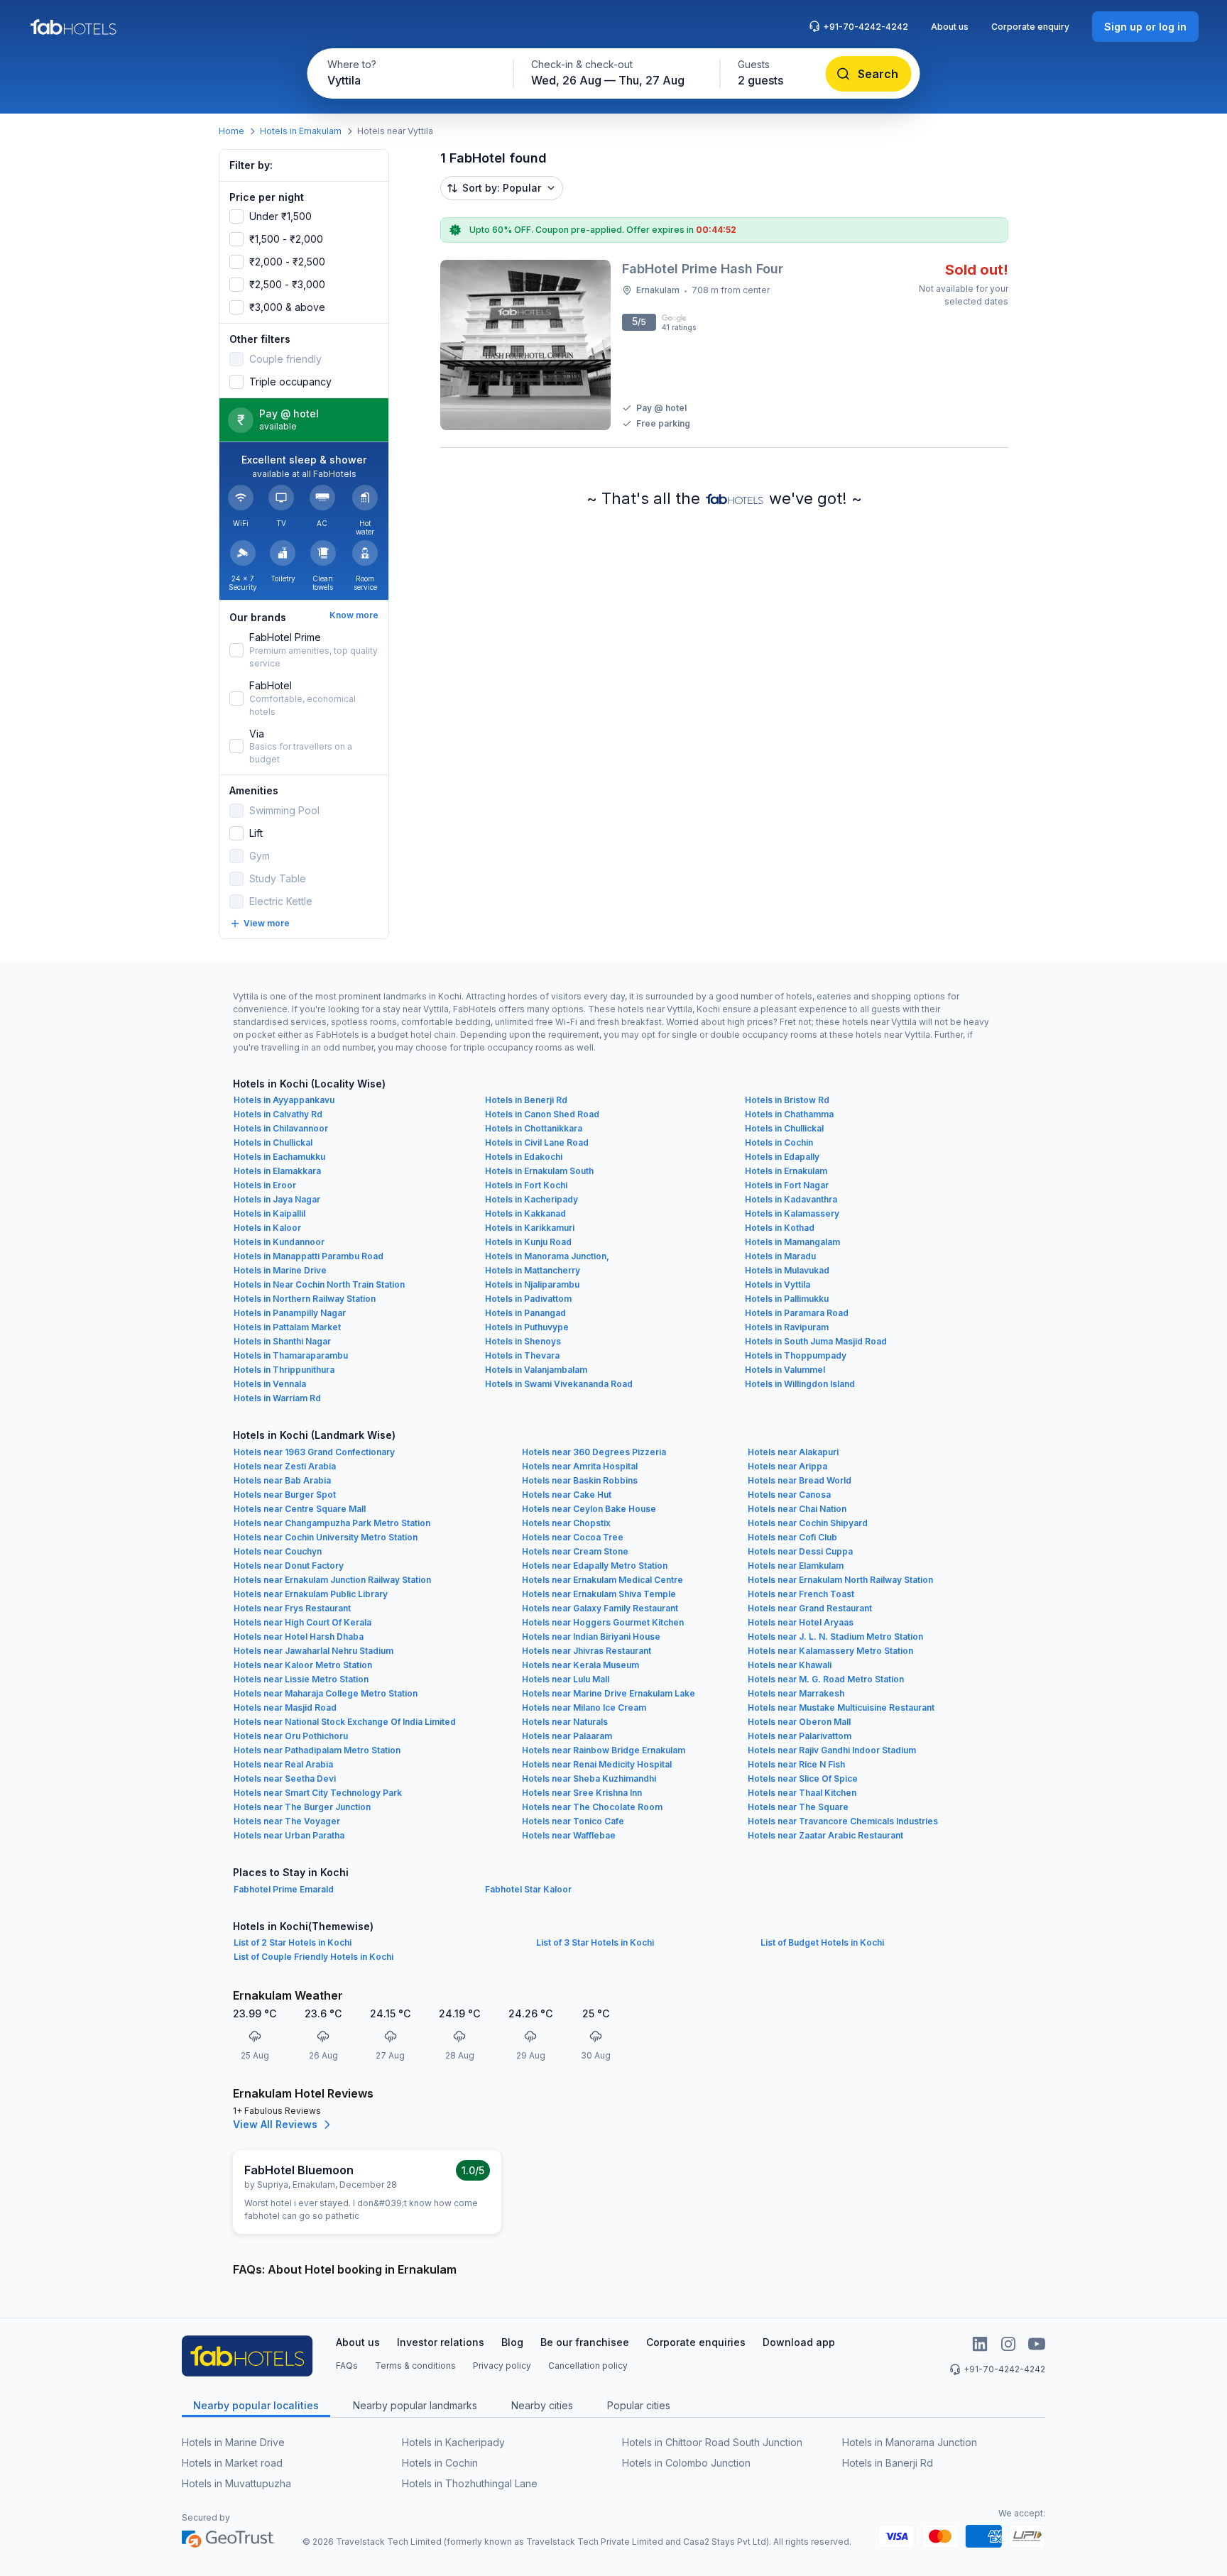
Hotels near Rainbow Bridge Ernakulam (604, 1750)
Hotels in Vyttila (778, 1284)
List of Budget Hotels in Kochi (822, 1942)
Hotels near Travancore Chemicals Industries (843, 1821)
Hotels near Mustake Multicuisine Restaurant (841, 1708)
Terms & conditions (415, 2366)
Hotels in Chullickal (784, 1128)
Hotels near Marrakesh (796, 1693)
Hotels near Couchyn (278, 1551)
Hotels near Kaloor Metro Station (303, 1665)
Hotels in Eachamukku (279, 1157)
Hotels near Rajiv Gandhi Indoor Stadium (832, 1750)
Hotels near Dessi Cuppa (800, 1551)
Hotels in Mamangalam (792, 1242)
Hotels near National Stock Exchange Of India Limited (345, 1722)
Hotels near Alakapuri (793, 1452)
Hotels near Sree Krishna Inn (582, 1793)
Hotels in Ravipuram (787, 1327)
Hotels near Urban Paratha (289, 1835)
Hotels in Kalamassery (792, 1213)
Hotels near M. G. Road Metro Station (826, 1679)
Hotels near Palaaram (567, 1736)
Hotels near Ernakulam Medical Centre (602, 1580)
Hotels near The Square (798, 1807)
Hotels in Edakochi (524, 1157)
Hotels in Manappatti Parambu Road (309, 1256)
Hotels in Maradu (780, 1256)
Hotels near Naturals (565, 1722)
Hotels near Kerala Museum (580, 1665)
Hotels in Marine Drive (280, 1270)
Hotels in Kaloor (267, 1228)
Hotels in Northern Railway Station (305, 1299)
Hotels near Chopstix (566, 1523)
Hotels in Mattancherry (533, 1270)
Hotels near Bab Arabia (282, 1480)
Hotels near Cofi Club (792, 1537)
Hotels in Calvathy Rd (278, 1114)
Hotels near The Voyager (287, 1821)
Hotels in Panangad (525, 1313)
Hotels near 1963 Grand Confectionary (314, 1452)
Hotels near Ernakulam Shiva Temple (599, 1594)
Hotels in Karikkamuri (530, 1228)
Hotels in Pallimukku (787, 1299)
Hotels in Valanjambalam (536, 1370)
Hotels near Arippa (787, 1466)
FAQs (347, 2366)
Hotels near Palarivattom (800, 1736)
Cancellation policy (588, 2366)
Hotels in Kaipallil (269, 1213)
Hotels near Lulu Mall (566, 1679)
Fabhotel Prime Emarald (284, 1889)
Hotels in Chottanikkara (534, 1128)
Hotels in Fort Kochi (526, 1185)
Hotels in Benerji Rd (526, 1100)
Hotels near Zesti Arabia (285, 1466)
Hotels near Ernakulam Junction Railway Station (332, 1580)
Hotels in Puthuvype (527, 1327)
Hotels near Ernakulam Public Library (311, 1594)
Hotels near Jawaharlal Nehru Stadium (313, 1651)
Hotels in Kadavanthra (791, 1199)
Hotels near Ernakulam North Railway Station (840, 1580)
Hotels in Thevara (522, 1355)
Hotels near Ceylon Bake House (589, 1509)
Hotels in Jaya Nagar (277, 1199)
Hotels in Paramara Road (797, 1313)
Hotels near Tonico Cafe (573, 1821)
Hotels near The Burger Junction (302, 1807)
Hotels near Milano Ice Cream (584, 1708)
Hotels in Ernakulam (301, 131)
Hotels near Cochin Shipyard (808, 1523)
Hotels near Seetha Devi (285, 1778)
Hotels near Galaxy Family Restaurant (600, 1608)
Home (231, 131)
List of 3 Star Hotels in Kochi (595, 1942)
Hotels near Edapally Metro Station (595, 1566)
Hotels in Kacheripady (531, 1199)
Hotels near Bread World (800, 1480)
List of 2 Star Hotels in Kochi (293, 1942)
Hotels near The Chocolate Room (592, 1807)
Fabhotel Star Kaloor (528, 1889)
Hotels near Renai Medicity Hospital (597, 1764)
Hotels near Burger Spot (285, 1495)
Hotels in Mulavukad (787, 1270)
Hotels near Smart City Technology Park (318, 1793)
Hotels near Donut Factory (289, 1566)
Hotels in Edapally (782, 1157)
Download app (799, 2342)
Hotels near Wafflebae (569, 1835)
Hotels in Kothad (780, 1228)
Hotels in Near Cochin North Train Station (319, 1284)
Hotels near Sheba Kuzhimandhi (589, 1778)
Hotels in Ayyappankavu (284, 1100)
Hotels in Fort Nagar (787, 1185)
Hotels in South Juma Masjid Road (816, 1341)
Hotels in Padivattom (528, 1299)
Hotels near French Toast (801, 1594)
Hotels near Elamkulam (796, 1566)
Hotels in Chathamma (789, 1114)
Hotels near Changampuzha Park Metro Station (332, 1523)
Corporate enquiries (696, 2342)
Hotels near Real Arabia (283, 1764)
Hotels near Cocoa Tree (573, 1537)
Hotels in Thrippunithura (284, 1370)
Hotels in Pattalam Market (287, 1327)
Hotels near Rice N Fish (796, 1764)
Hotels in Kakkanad (525, 1213)
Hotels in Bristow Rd (787, 1100)
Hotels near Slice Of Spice (803, 1778)
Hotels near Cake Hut (567, 1495)
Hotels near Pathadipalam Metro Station (317, 1750)
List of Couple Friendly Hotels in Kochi (313, 1957)
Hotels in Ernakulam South (539, 1171)
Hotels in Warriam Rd (277, 1398)
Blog (512, 2342)
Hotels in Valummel (785, 1370)
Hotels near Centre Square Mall (300, 1509)
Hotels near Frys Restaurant (292, 1608)
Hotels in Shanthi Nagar (282, 1341)
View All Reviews (275, 2124)
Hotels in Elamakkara (277, 1171)
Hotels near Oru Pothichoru (291, 1736)
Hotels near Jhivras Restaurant (587, 1651)
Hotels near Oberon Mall (799, 1722)
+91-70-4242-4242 (866, 27)
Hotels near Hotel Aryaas (801, 1622)
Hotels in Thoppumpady (796, 1355)
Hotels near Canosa (789, 1495)
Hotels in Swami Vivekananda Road (559, 1384)
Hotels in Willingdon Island (800, 1384)
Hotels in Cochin (779, 1142)
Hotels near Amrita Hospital (580, 1466)
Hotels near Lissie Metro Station (301, 1679)
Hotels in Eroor (265, 1185)
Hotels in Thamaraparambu (291, 1355)
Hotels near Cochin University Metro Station (326, 1537)
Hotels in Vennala (270, 1384)
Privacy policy (502, 2366)
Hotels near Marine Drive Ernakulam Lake (609, 1693)
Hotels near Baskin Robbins (580, 1480)
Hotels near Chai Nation (797, 1509)
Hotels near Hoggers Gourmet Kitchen (603, 1622)
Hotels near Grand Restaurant (810, 1608)
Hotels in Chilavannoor (281, 1128)
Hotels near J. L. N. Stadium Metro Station (835, 1637)
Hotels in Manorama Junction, (547, 1256)
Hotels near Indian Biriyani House (591, 1637)
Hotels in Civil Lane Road (537, 1142)
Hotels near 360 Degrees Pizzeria (594, 1452)
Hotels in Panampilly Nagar (290, 1313)
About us (950, 27)
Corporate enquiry (1030, 27)
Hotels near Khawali (790, 1665)
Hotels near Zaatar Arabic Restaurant (825, 1835)
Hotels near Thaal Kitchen (802, 1793)
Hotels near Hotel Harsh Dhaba (299, 1637)
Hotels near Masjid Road (285, 1708)
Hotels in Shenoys (523, 1341)
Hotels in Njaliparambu (532, 1284)
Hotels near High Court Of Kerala (302, 1622)
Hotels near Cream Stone (575, 1551)
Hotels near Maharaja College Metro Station (326, 1693)
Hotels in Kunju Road (528, 1242)
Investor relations (441, 2342)
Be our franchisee (585, 2342)
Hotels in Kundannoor (279, 1242)
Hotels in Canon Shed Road (542, 1114)
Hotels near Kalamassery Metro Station (830, 1651)
